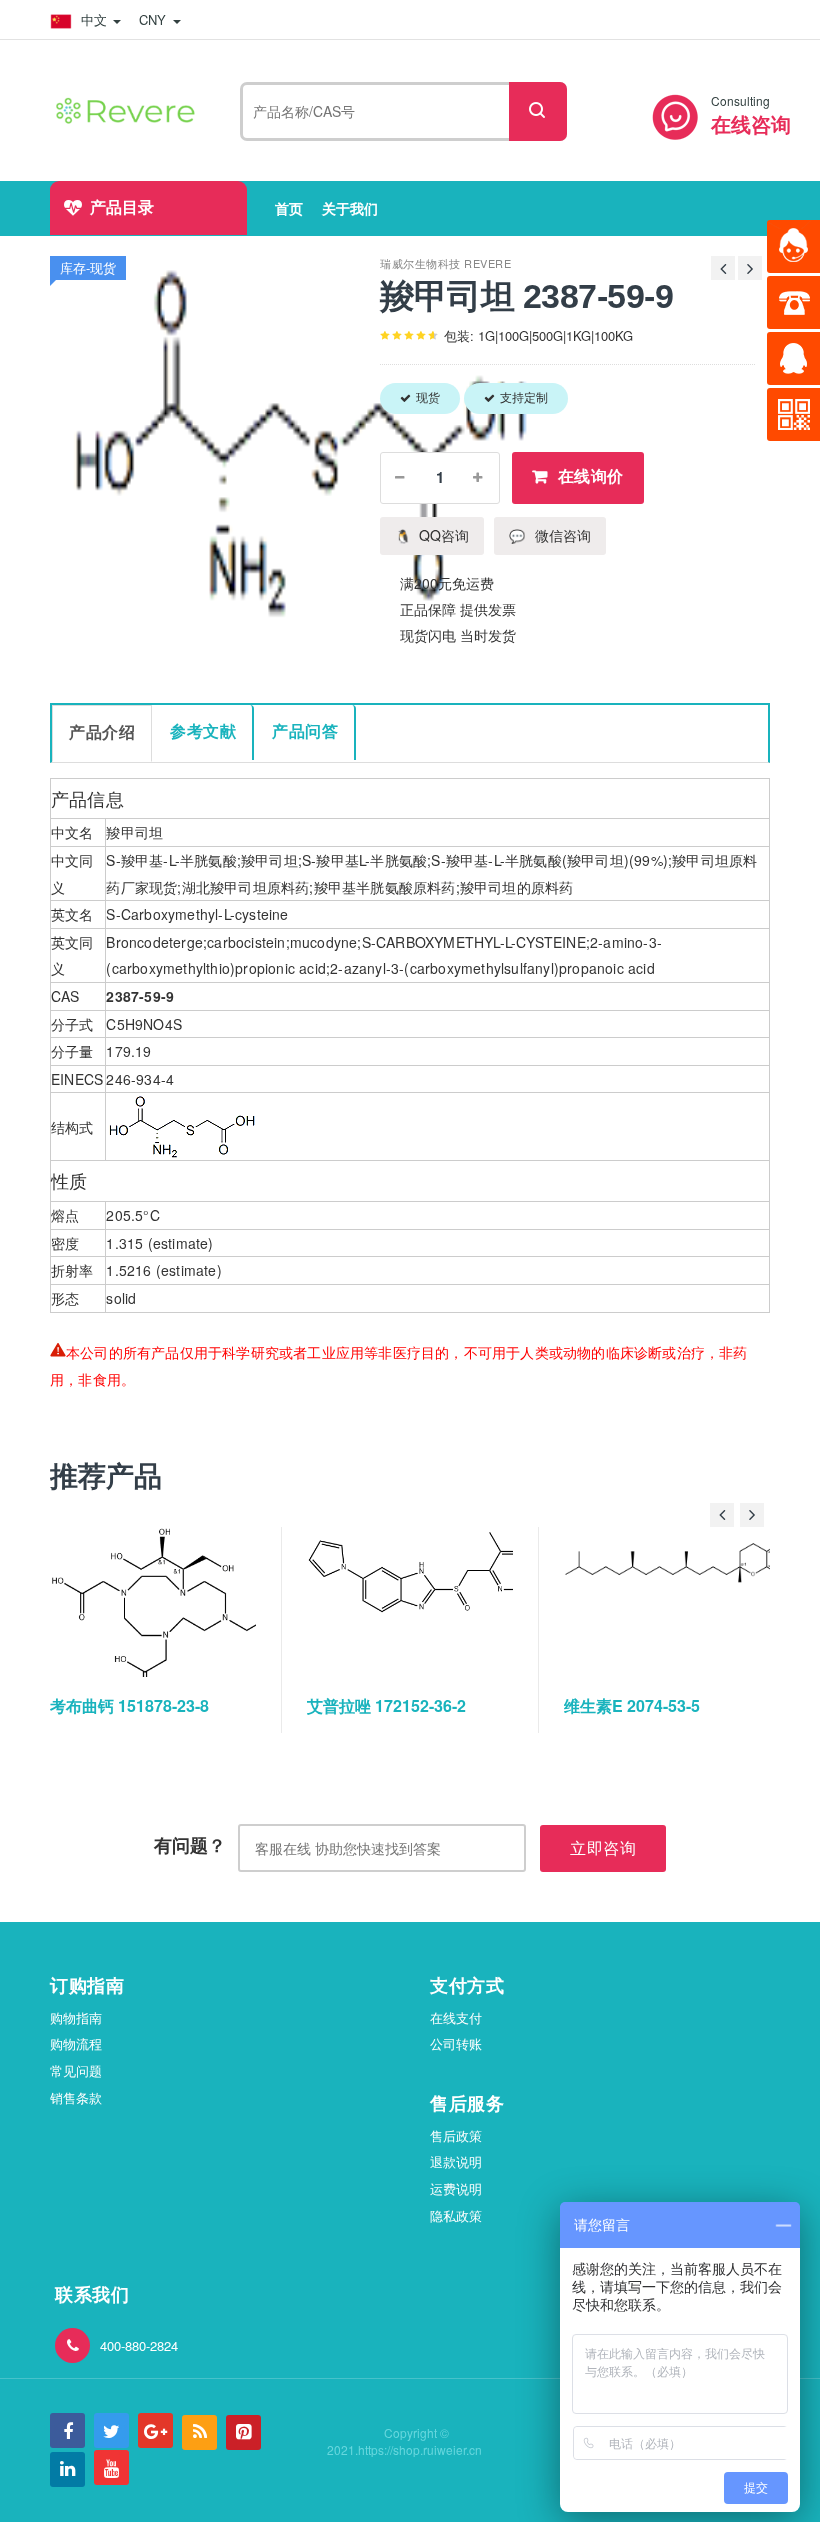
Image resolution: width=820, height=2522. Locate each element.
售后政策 (456, 2135)
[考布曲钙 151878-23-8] (175, 1602)
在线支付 (456, 2017)
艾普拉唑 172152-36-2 (386, 1705)
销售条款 (76, 2097)
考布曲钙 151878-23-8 (129, 1705)
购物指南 (76, 2017)
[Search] (538, 111)
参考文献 (203, 731)
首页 (289, 208)
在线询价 (591, 476)
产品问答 (305, 731)
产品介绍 (102, 732)
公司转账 (456, 2043)
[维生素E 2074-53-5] (689, 1602)
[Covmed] (128, 108)
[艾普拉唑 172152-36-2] (432, 1602)
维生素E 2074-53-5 (632, 1705)
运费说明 (456, 2188)
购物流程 (76, 2043)
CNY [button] (155, 19)
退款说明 (456, 2161)
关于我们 (350, 208)
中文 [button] (94, 19)
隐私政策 (456, 2215)
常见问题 (76, 2070)
